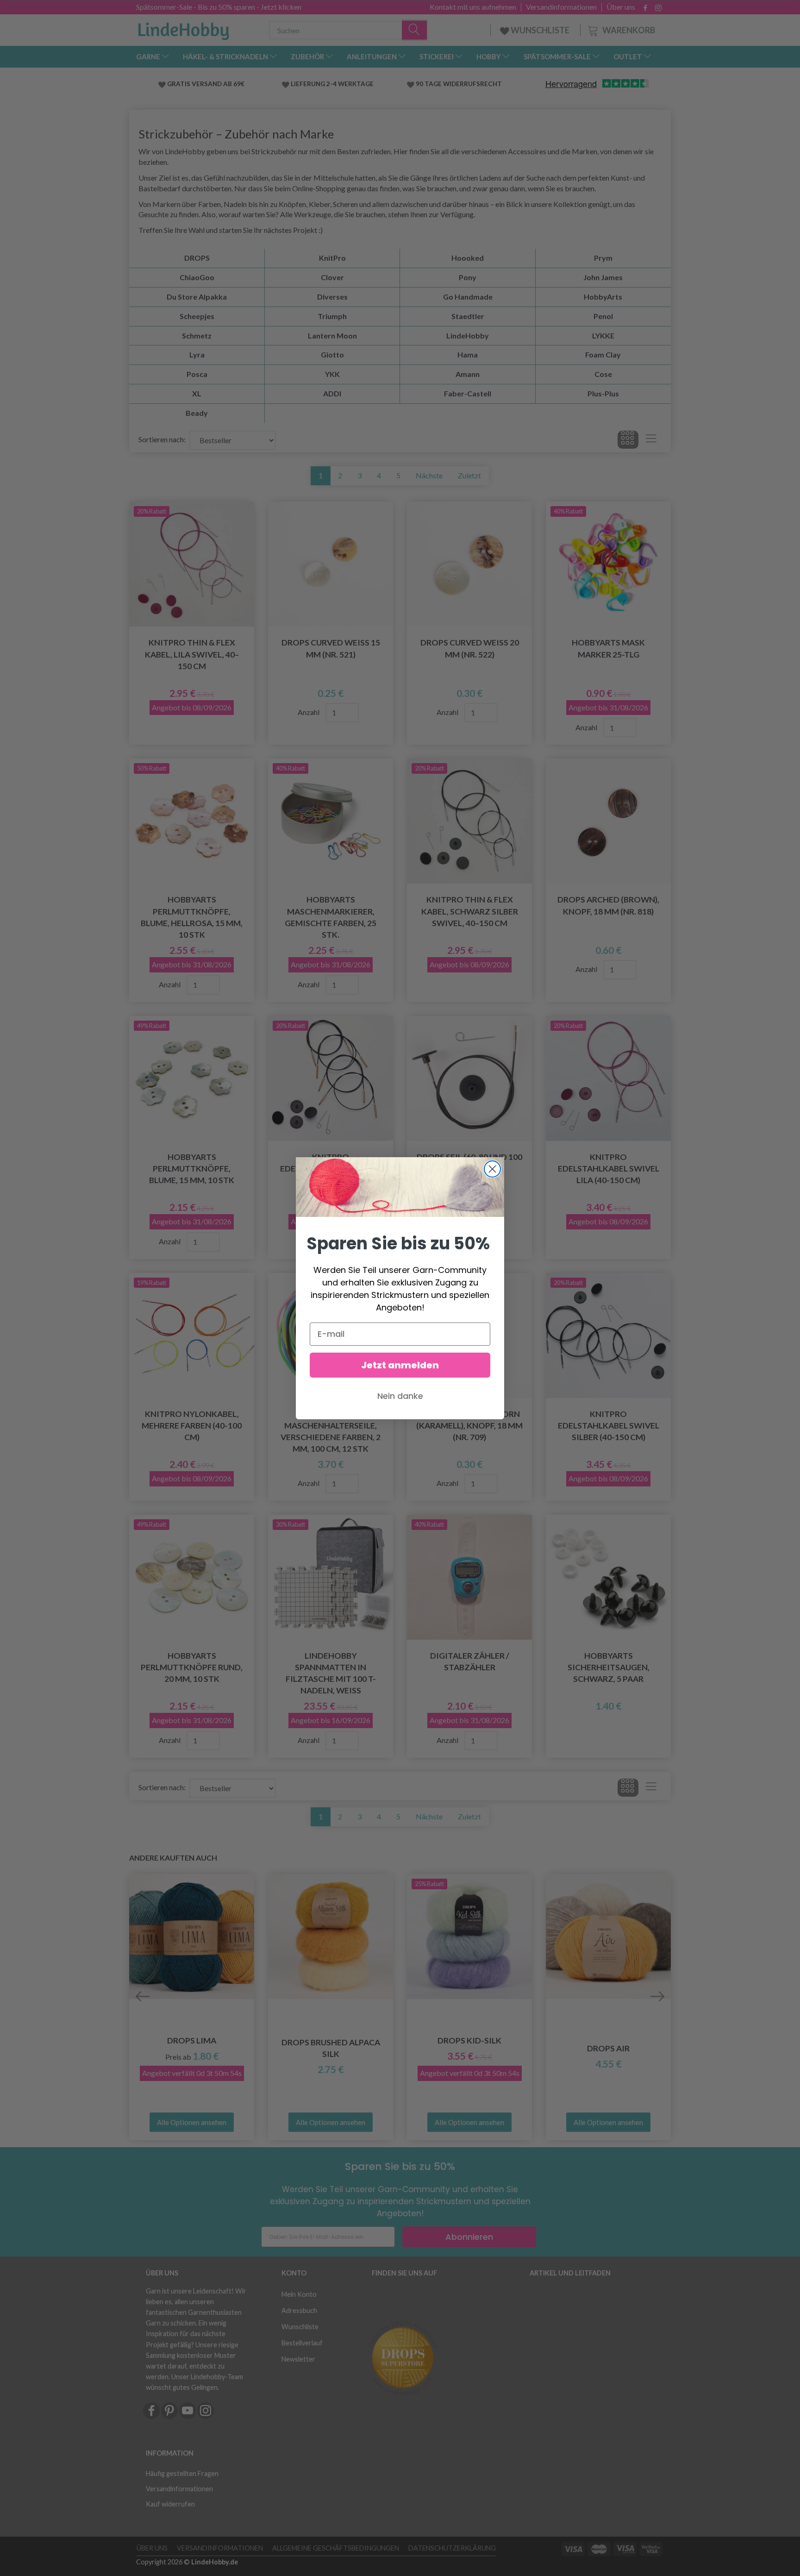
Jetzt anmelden (400, 1365)
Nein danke (400, 1396)
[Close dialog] (492, 1169)
